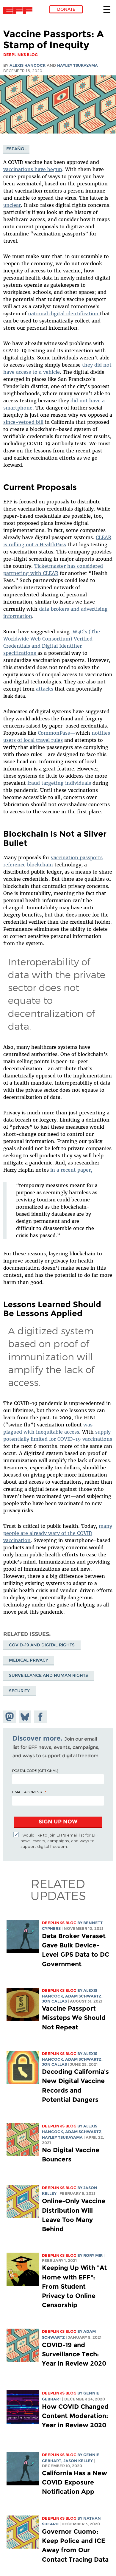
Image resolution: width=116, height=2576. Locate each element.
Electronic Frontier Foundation (19, 10)
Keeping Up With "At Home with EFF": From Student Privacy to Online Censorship (74, 2286)
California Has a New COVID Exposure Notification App (75, 2482)
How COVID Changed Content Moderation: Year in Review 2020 (75, 2416)
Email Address (27, 1792)
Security (19, 1691)
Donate (66, 9)
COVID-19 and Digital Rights (42, 1645)
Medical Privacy (29, 1660)
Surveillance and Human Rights (48, 1675)
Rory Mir (93, 2255)
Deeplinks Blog (59, 1923)
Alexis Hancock (28, 65)
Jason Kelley (78, 2461)
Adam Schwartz (83, 1996)
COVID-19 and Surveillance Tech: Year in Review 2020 (74, 2354)
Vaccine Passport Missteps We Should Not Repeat (74, 2018)
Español (17, 149)
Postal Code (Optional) (35, 1770)
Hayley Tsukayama (77, 65)
